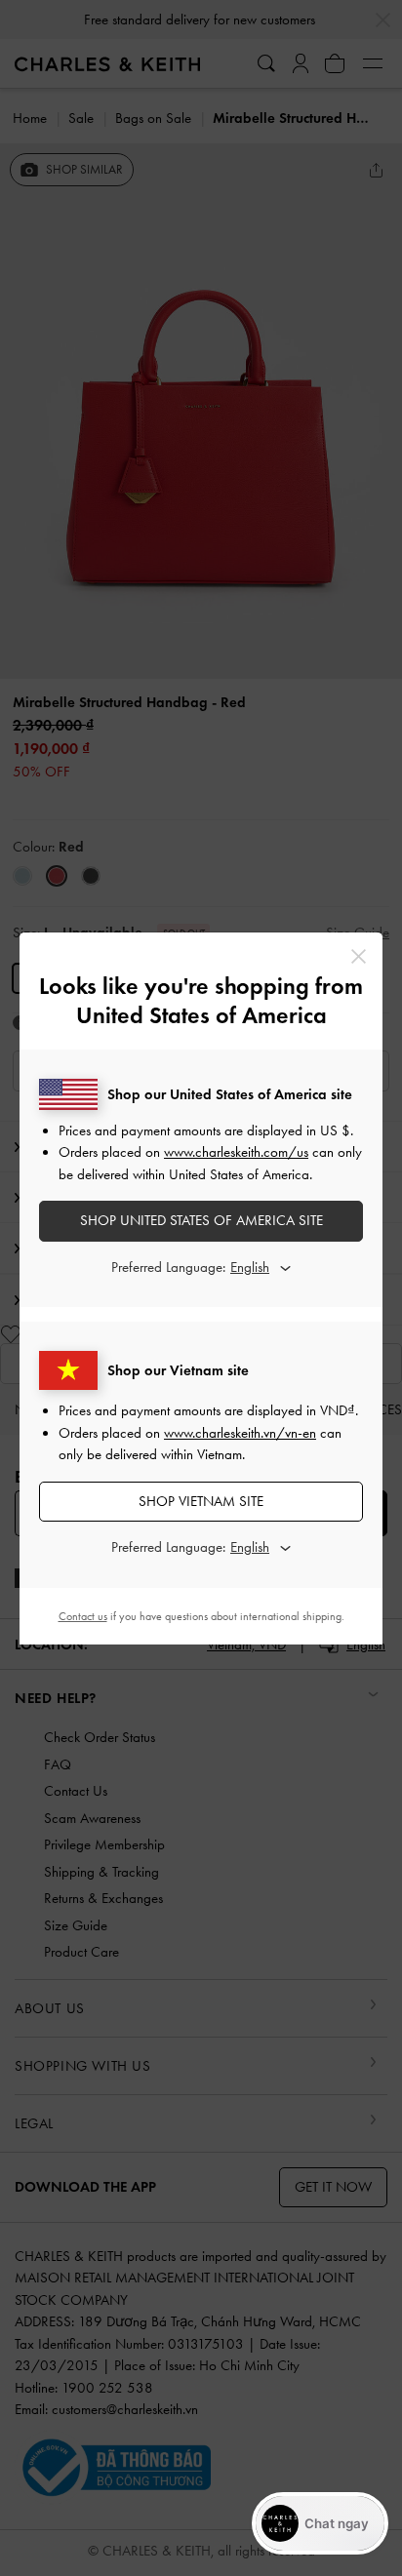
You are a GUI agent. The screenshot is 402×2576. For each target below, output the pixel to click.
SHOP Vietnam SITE (201, 1501)
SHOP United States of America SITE (201, 1220)
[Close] (359, 956)
